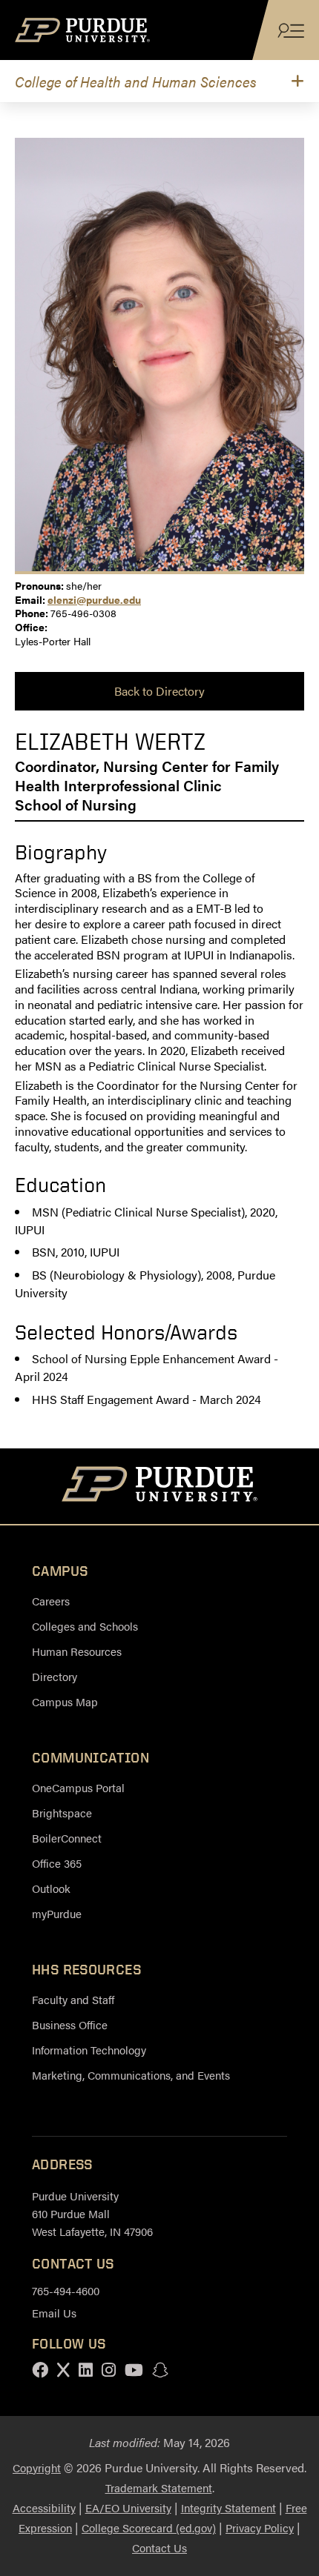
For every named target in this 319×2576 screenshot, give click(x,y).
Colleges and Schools (85, 1626)
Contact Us (159, 2547)
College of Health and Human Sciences (136, 81)
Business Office (70, 2024)
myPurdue (57, 1913)
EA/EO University (128, 2507)
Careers (51, 1601)
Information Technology (89, 2050)
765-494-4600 (66, 2290)
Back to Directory (159, 691)
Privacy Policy (260, 2527)
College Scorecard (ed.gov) (149, 2527)
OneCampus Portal (78, 1787)
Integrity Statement (228, 2507)
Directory (55, 1676)
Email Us (54, 2313)
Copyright (37, 2467)
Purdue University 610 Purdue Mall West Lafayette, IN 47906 (92, 2213)
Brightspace (62, 1813)
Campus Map (65, 1701)
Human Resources (77, 1651)
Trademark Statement (159, 2487)
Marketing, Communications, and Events (131, 2075)
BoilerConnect (67, 1838)
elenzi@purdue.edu (94, 599)
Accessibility (44, 2507)
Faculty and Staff (73, 1999)
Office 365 (57, 1863)
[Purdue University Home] (160, 1486)
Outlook (51, 1888)
